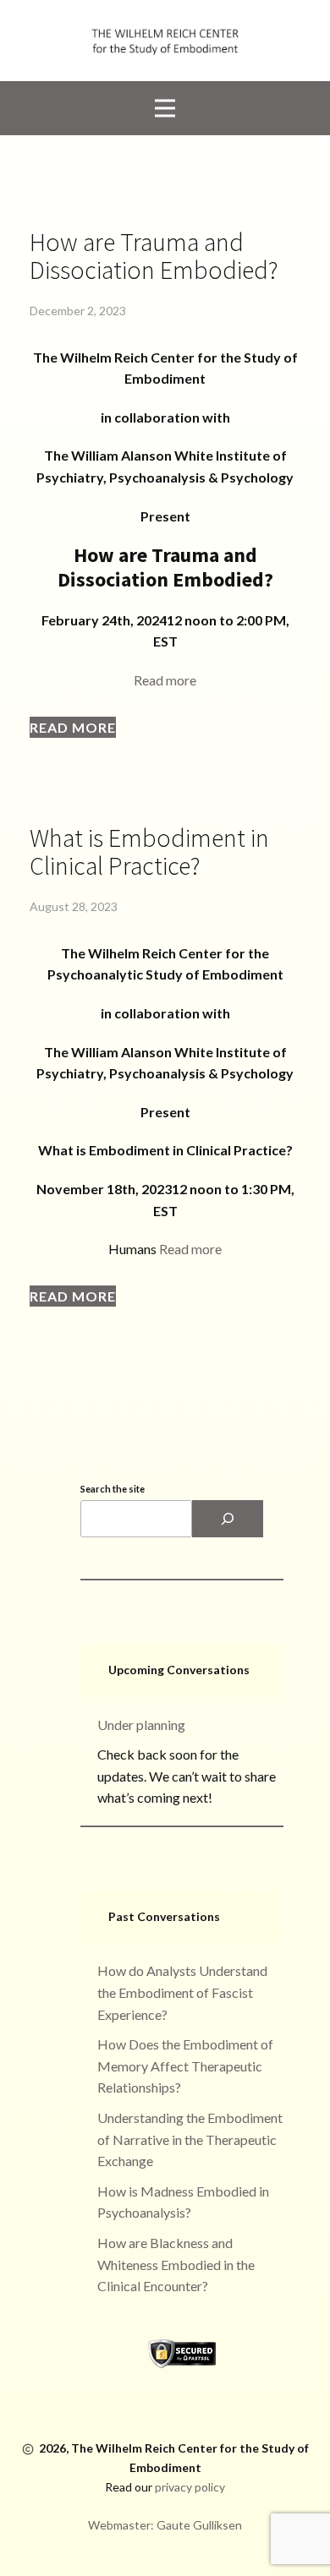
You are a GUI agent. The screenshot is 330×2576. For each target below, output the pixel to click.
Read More (73, 727)
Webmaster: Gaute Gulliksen (165, 2525)
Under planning (141, 1725)
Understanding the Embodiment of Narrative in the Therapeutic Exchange (190, 2139)
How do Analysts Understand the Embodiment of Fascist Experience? (182, 1992)
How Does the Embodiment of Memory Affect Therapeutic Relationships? (185, 2066)
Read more (165, 680)
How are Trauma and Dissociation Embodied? (154, 256)
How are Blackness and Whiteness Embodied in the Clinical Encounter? (176, 2264)
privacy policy (190, 2487)
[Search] (228, 1519)
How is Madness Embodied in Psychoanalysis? (183, 2202)
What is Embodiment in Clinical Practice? (149, 851)
